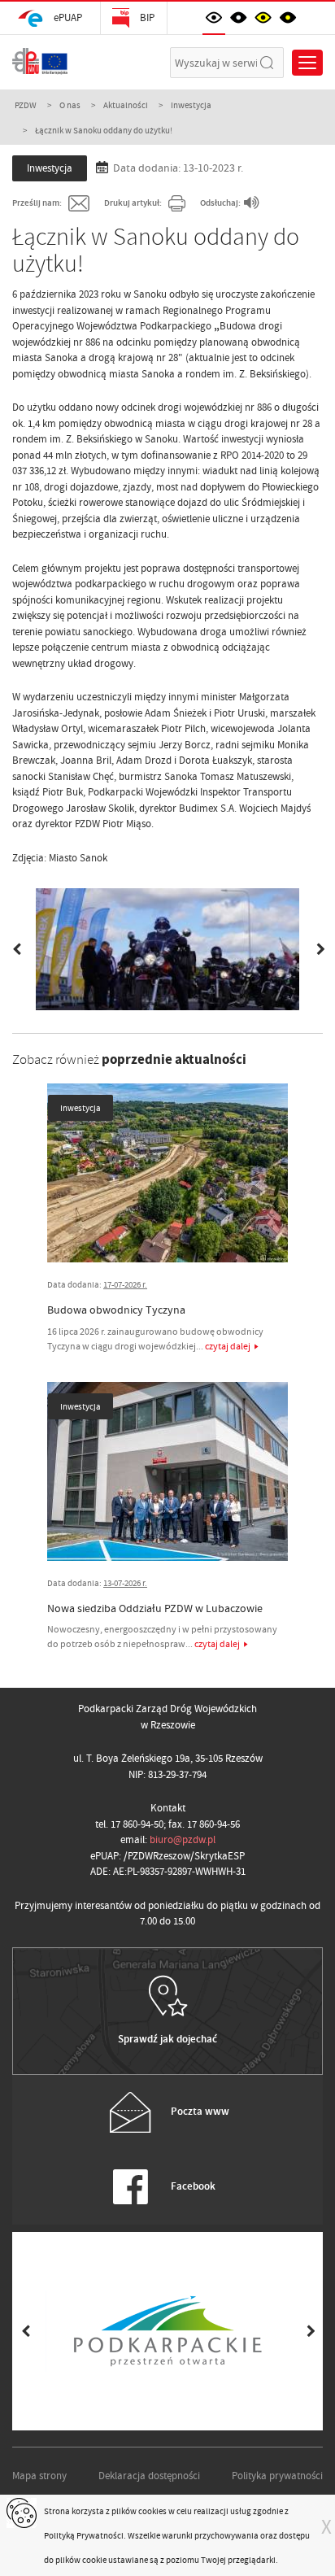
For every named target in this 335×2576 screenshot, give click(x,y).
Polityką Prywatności (84, 2535)
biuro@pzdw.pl (183, 1839)
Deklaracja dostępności (149, 2476)
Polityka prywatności (277, 2476)
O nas (70, 105)
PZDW (26, 105)
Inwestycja (191, 105)
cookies (152, 2511)
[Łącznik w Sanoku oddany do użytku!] (167, 949)
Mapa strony (39, 2476)
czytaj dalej (228, 1346)
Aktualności (126, 105)
